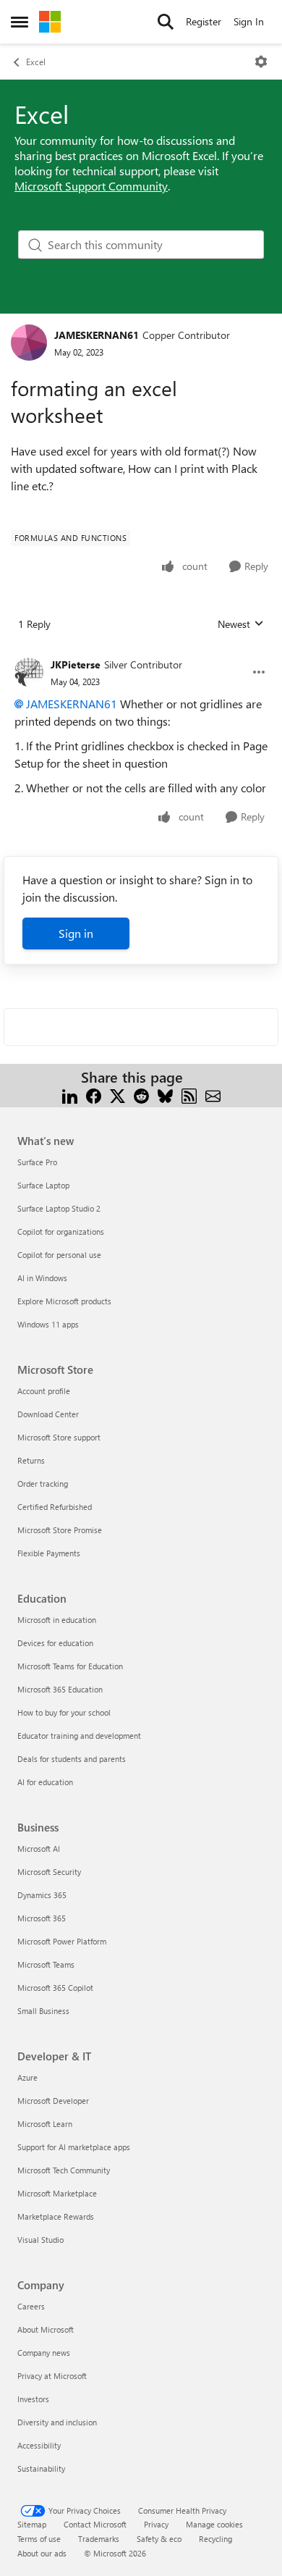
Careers (31, 2306)
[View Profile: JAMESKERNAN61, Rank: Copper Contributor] (29, 343)
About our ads (42, 2553)
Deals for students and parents (72, 1759)
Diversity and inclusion (57, 2422)
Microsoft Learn (45, 2124)
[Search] (166, 22)
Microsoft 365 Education (60, 1689)
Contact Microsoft (95, 2524)
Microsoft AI (39, 1849)
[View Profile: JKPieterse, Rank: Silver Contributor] (29, 672)
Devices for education (55, 1643)
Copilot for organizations (61, 1232)
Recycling (215, 2539)
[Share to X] (117, 1095)
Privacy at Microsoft (52, 2376)
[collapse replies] (141, 653)
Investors (33, 2399)
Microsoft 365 (42, 1918)
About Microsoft (46, 2329)
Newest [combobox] (241, 624)
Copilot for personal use (59, 1255)
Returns (31, 1460)
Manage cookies (214, 2524)
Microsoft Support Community (91, 186)
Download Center (48, 1414)
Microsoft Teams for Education (70, 1666)
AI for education (45, 1782)
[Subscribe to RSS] (189, 1095)
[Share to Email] (213, 1095)
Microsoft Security (49, 1872)
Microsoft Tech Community (64, 2170)
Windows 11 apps (48, 1324)
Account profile (44, 1391)
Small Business (43, 2011)
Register (204, 21)
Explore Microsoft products (64, 1301)
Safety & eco (159, 2539)
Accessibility (39, 2445)
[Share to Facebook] (94, 1095)
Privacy (156, 2524)
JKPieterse (76, 664)
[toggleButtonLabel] (261, 62)
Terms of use (39, 2539)
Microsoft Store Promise (60, 1530)
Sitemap (32, 2524)
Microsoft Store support (59, 1437)
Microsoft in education (57, 1620)
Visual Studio (40, 2240)
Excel (36, 62)
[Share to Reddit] (141, 1095)
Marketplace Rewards (56, 2216)
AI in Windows (42, 1278)
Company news (44, 2353)
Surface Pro (37, 1162)
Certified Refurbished (55, 1507)
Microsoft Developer (53, 2101)
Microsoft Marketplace (57, 2193)
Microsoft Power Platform (62, 1941)
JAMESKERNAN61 (97, 335)
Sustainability (41, 2468)
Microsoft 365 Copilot (55, 1988)
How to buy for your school (64, 1712)
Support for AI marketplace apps (74, 2147)
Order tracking (43, 1484)
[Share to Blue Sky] (165, 1095)
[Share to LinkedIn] (70, 1095)
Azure (27, 2077)
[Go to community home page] (50, 22)
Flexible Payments (49, 1553)
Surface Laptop (43, 1185)
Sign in (76, 933)
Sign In (249, 21)
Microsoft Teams (46, 1964)
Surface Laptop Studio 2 (59, 1208)
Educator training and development (79, 1736)
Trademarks (99, 2539)
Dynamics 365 (42, 1895)
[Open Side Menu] (20, 22)
